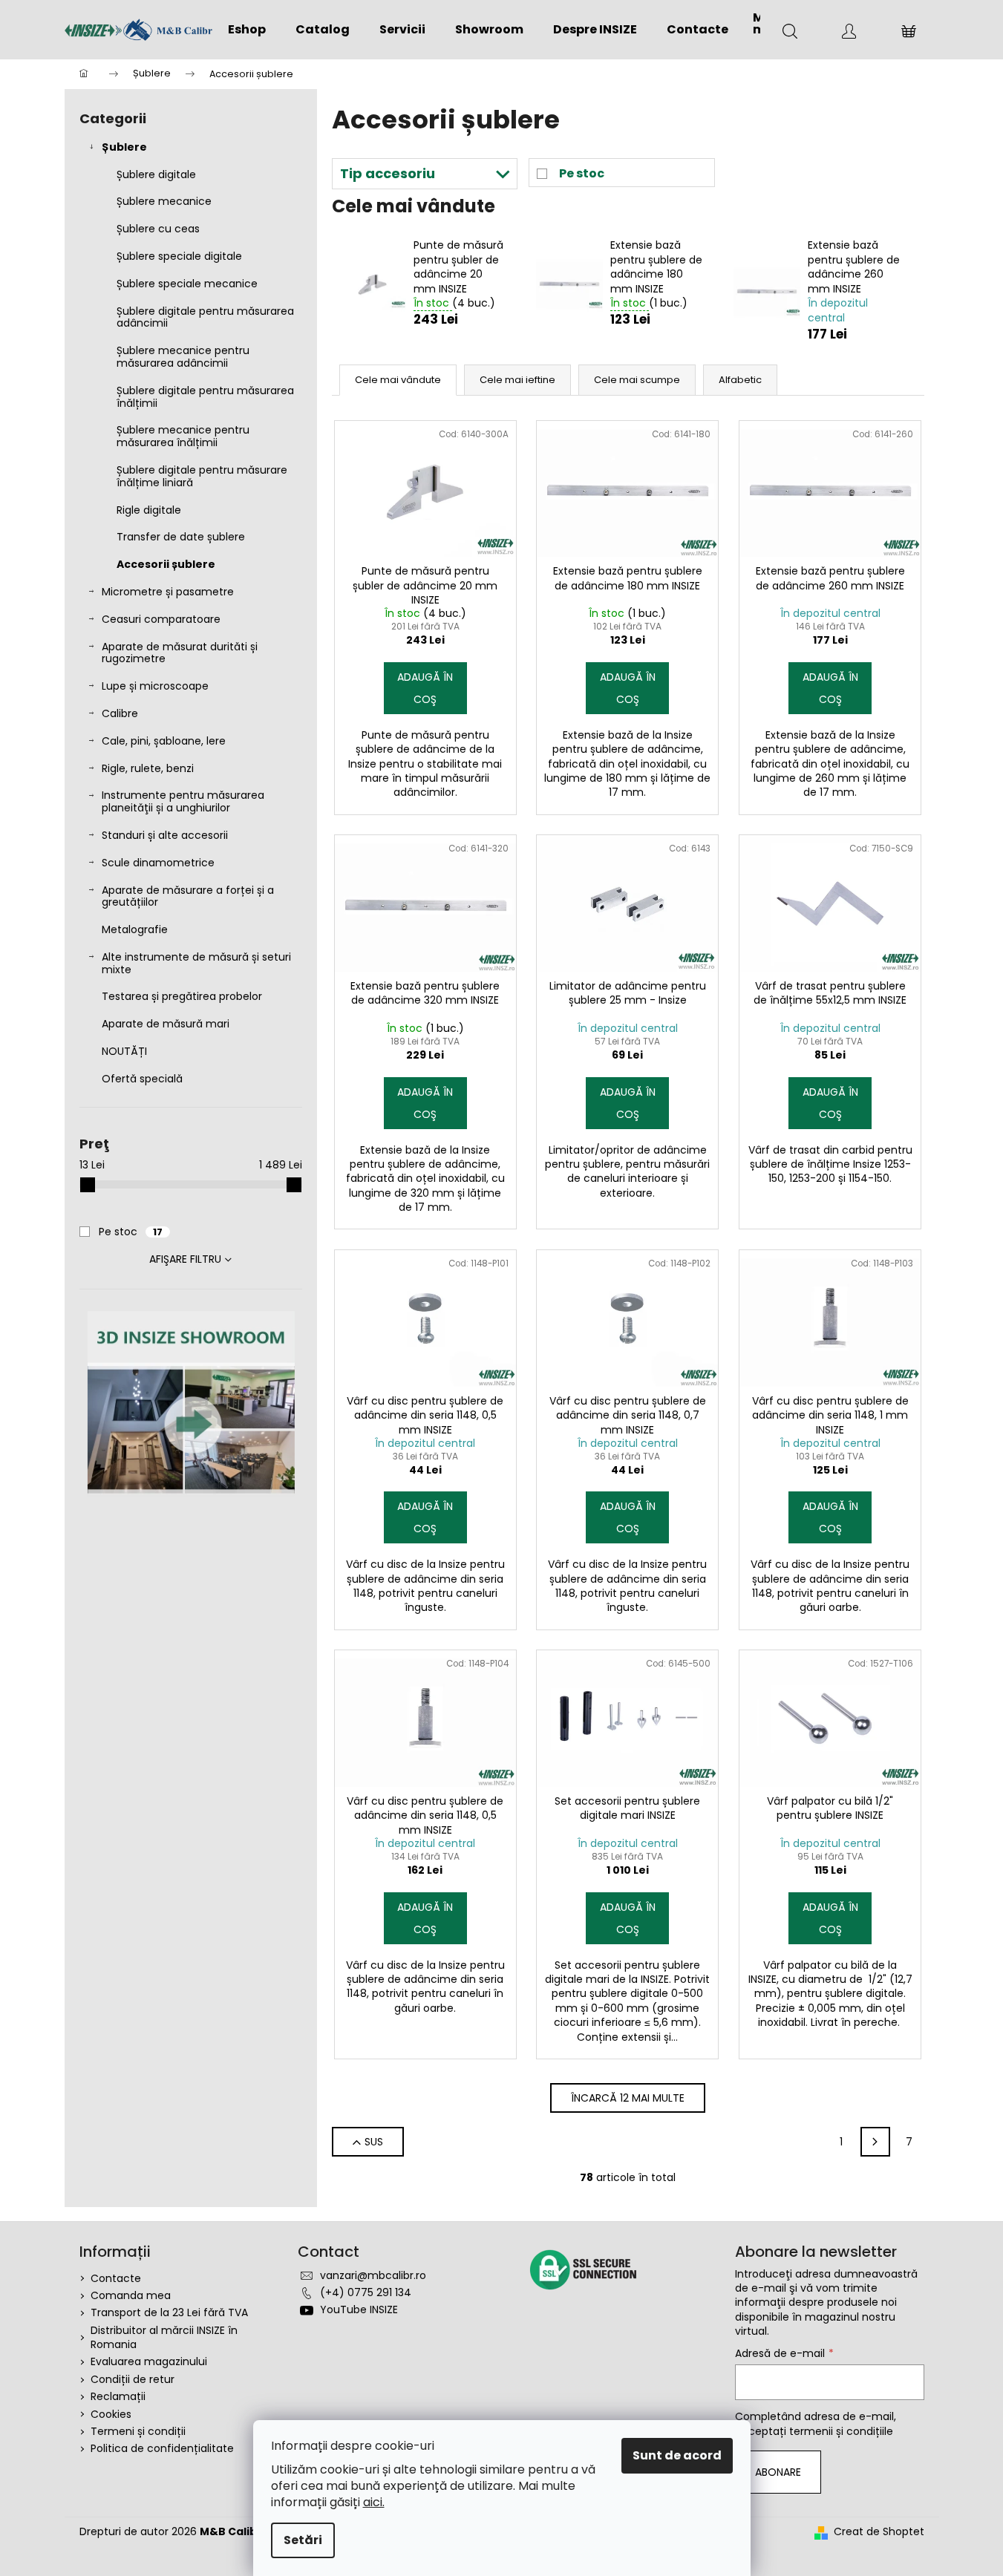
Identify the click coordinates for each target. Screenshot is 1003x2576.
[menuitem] (247, 30)
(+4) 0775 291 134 (366, 2292)
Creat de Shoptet (879, 2532)
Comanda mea (131, 2295)
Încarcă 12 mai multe (628, 2098)
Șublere (124, 147)
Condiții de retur (133, 2379)
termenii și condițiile (841, 2431)
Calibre (120, 713)
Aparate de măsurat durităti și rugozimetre (180, 653)
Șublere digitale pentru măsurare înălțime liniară (202, 476)
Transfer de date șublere (181, 537)
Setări (303, 2540)
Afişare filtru (185, 1259)
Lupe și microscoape (155, 686)
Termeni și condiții (138, 2431)
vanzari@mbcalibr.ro (373, 2275)
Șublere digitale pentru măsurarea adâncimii (205, 317)
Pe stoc (131, 1232)
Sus (374, 2142)
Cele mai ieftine (517, 380)
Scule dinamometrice (158, 863)
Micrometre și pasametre (168, 592)
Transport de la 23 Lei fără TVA (169, 2312)
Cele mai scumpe (637, 380)
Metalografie (135, 929)
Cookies (111, 2414)
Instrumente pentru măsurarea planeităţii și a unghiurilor (183, 801)
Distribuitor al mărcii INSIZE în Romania (164, 2337)
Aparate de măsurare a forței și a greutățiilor (188, 896)
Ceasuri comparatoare (161, 619)
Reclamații (118, 2396)
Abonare (778, 2472)
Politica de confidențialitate (162, 2448)
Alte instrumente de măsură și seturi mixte (196, 963)
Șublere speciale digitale (179, 256)
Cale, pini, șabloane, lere (164, 741)
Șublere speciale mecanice (187, 284)
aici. (374, 2502)
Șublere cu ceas (158, 229)
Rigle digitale (149, 510)
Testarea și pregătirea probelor (182, 996)
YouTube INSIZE (359, 2309)
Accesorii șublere (166, 564)
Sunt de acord (677, 2455)
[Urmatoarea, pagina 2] (875, 2142)
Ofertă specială (142, 1079)
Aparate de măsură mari (166, 1024)
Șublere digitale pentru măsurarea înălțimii (205, 397)
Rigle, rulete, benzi (148, 768)
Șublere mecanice (164, 201)
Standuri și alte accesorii (165, 835)
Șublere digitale (156, 174)
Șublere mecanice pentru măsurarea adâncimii (183, 357)
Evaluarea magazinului (149, 2361)
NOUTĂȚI (124, 1051)
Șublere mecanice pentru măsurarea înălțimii (183, 436)
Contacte (116, 2278)
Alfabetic (740, 380)
